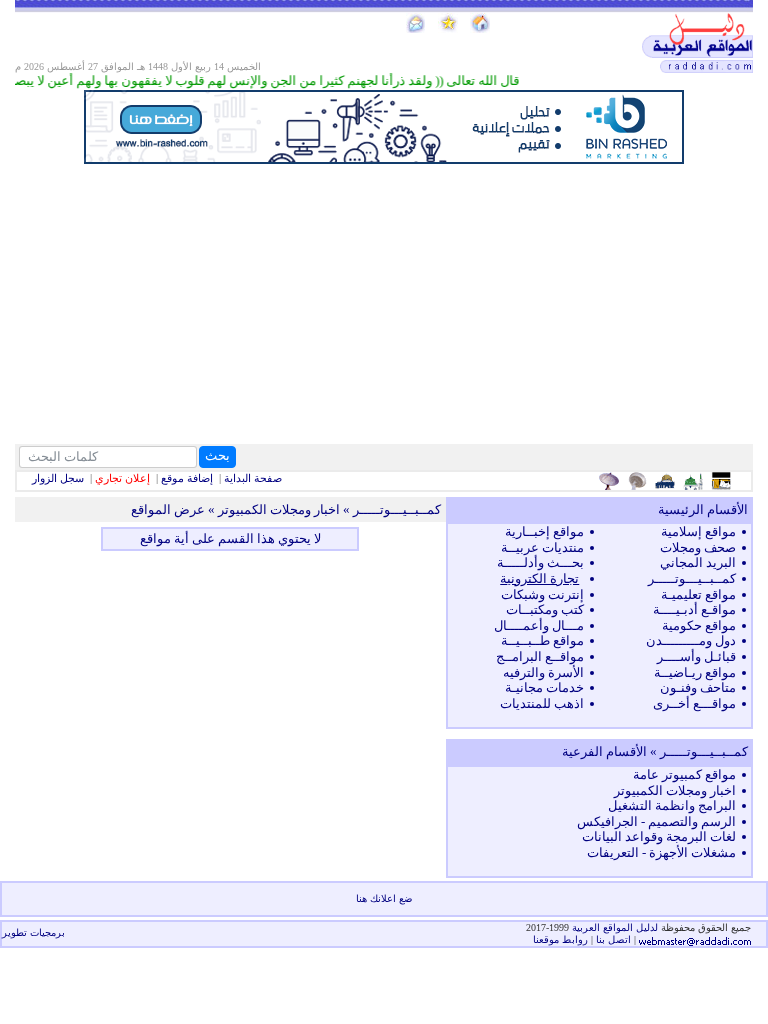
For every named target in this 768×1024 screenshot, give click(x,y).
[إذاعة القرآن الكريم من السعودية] (639, 481)
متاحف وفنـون (698, 687)
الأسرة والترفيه (543, 672)
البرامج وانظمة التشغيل (672, 805)
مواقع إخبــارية (544, 531)
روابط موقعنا (560, 939)
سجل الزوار (58, 478)
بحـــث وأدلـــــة (540, 562)
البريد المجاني (698, 562)
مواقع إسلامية (698, 531)
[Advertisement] (384, 304)
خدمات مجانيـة (544, 687)
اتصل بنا (613, 939)
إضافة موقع (187, 478)
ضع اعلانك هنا (384, 898)
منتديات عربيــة (542, 547)
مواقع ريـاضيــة (695, 672)
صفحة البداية (253, 478)
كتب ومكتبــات (545, 609)
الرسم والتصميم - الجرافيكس (656, 821)
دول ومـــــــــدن (691, 640)
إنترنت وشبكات (542, 594)
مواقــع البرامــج (540, 656)
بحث (217, 455)
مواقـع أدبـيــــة (694, 609)
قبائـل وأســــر (696, 656)
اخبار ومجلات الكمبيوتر (675, 790)
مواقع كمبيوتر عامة (684, 774)
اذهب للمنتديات (542, 703)
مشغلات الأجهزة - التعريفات (661, 852)
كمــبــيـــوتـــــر (692, 578)
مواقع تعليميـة (698, 594)
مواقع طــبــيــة (542, 640)
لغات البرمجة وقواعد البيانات (659, 836)
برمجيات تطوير (33, 932)
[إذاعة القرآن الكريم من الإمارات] (611, 481)
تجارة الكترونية (539, 578)
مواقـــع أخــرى (694, 703)
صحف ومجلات (698, 547)
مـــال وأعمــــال (539, 625)
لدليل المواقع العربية (616, 927)
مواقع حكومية (699, 625)
